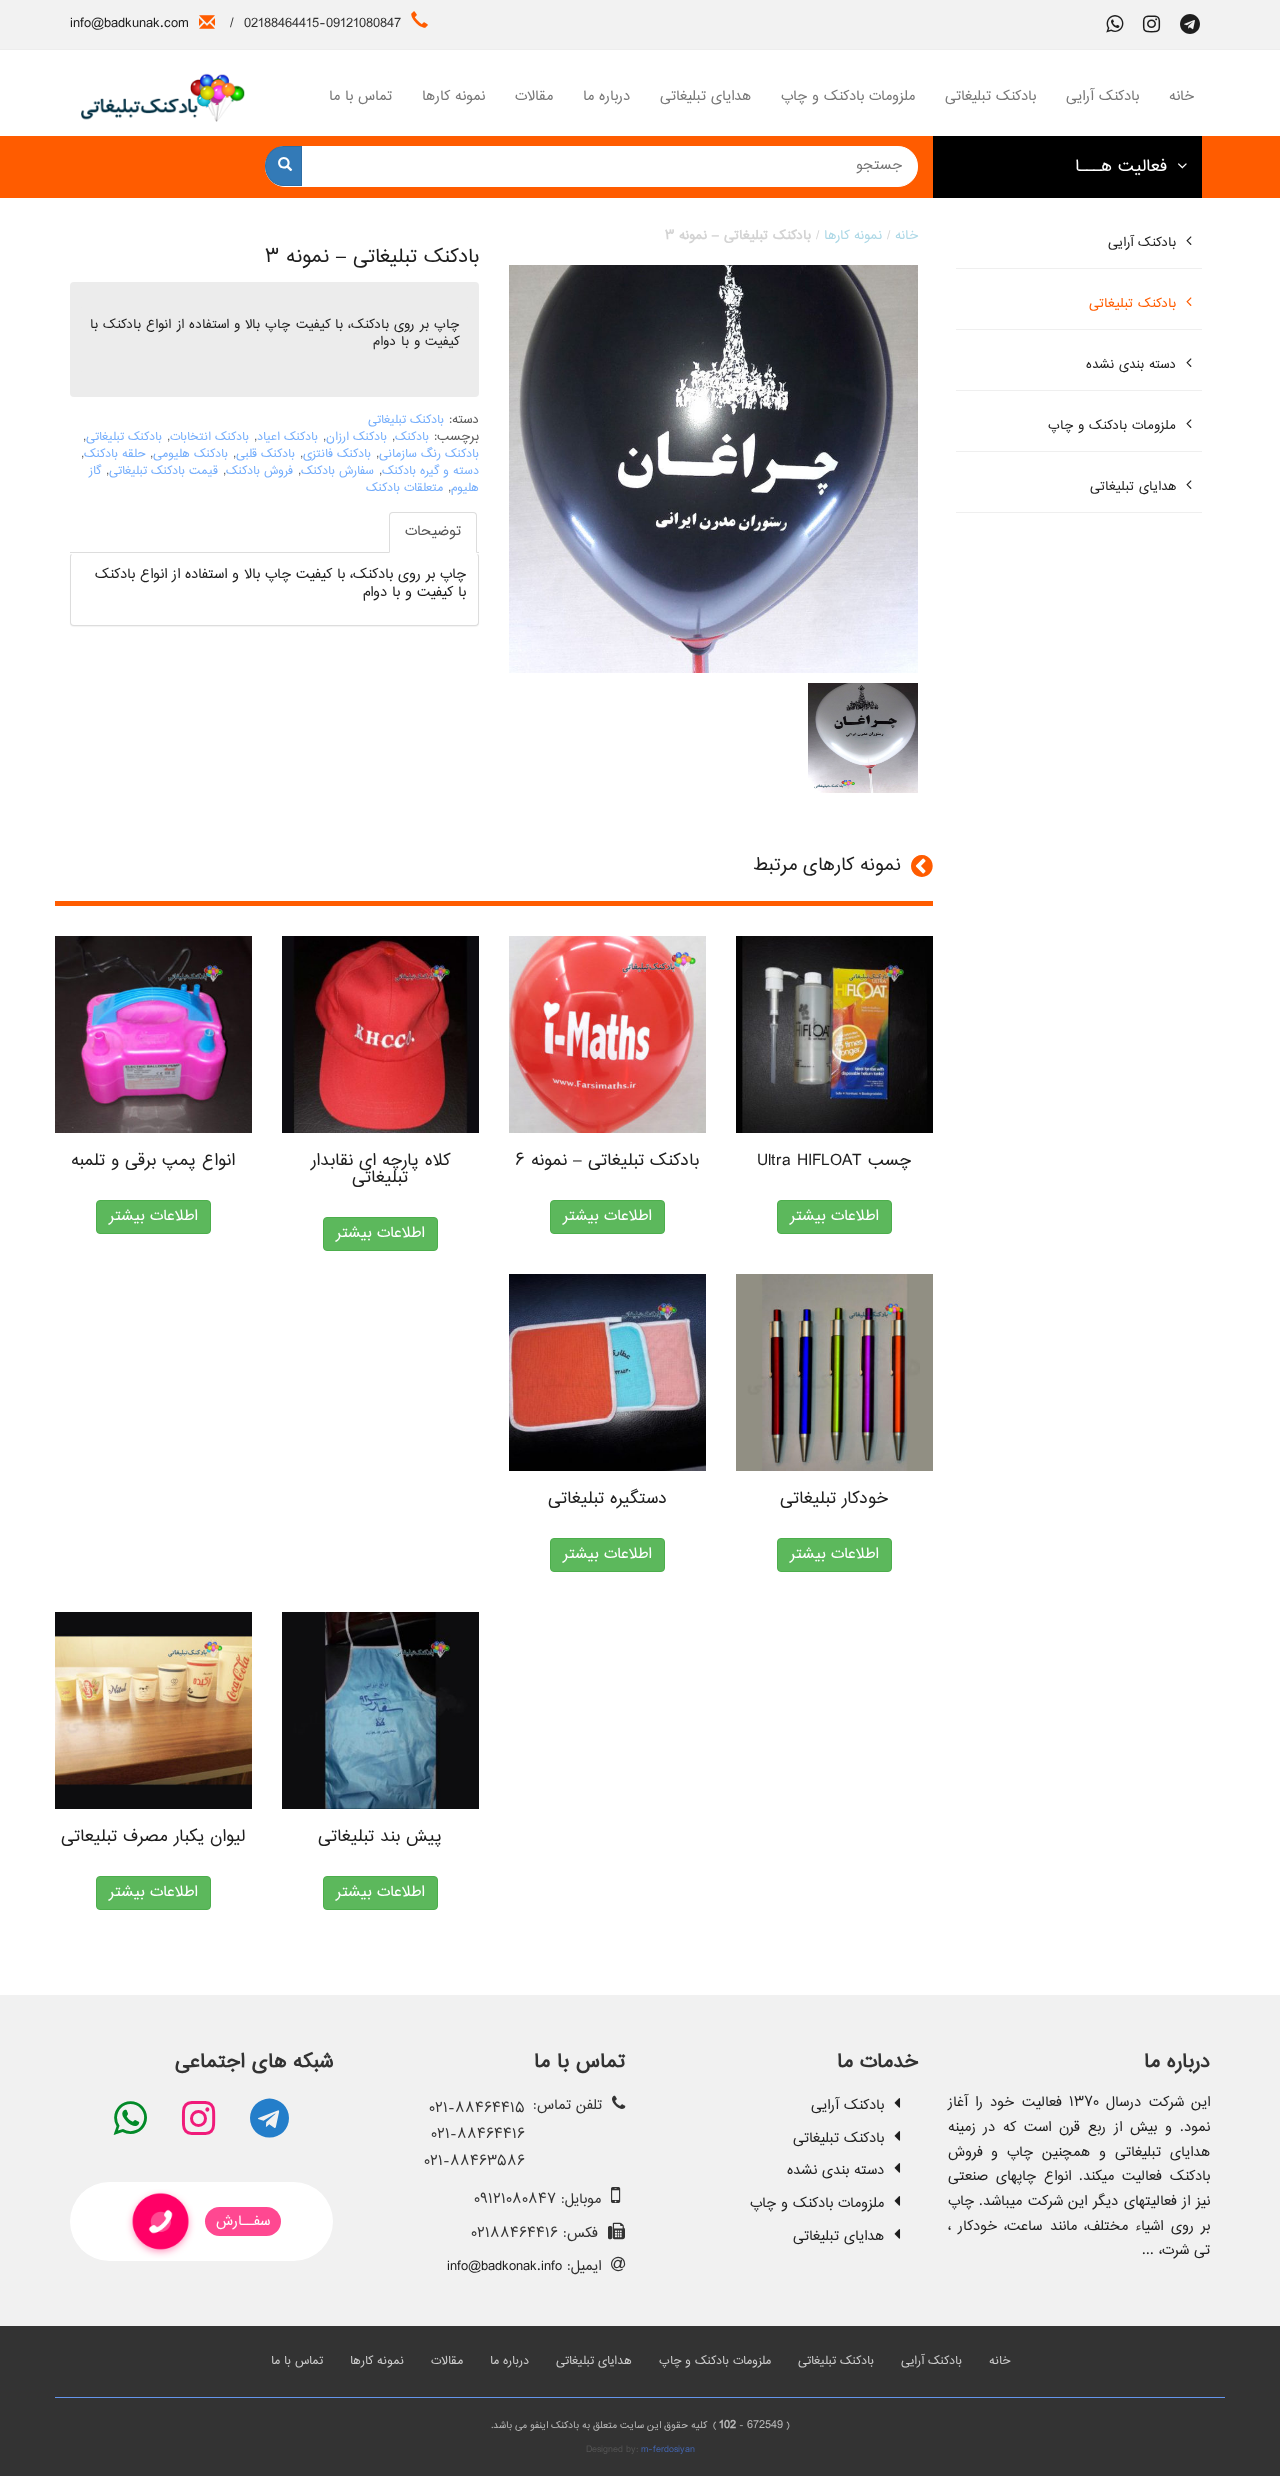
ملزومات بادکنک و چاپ (848, 96)
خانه (1181, 96)
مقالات (534, 96)
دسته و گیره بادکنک (430, 471)
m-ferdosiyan (668, 2449)
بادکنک (412, 437)
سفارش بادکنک (337, 471)
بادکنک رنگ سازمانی (429, 454)
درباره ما (606, 96)
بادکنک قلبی (265, 454)
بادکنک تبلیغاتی (990, 96)
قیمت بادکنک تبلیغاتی (163, 471)
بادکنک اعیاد (287, 437)
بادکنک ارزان (356, 437)
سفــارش (243, 2221)
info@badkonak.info (504, 2266)
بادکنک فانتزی (337, 454)
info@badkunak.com (129, 23)
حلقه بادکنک (114, 454)
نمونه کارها (453, 96)
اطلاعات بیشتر (153, 1216)
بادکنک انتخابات (209, 437)
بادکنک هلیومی (190, 454)
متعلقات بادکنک (404, 488)
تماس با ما (360, 96)
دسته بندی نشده (1131, 365)
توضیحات (433, 531)
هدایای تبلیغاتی (705, 96)
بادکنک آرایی (1102, 96)
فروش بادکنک (259, 471)
